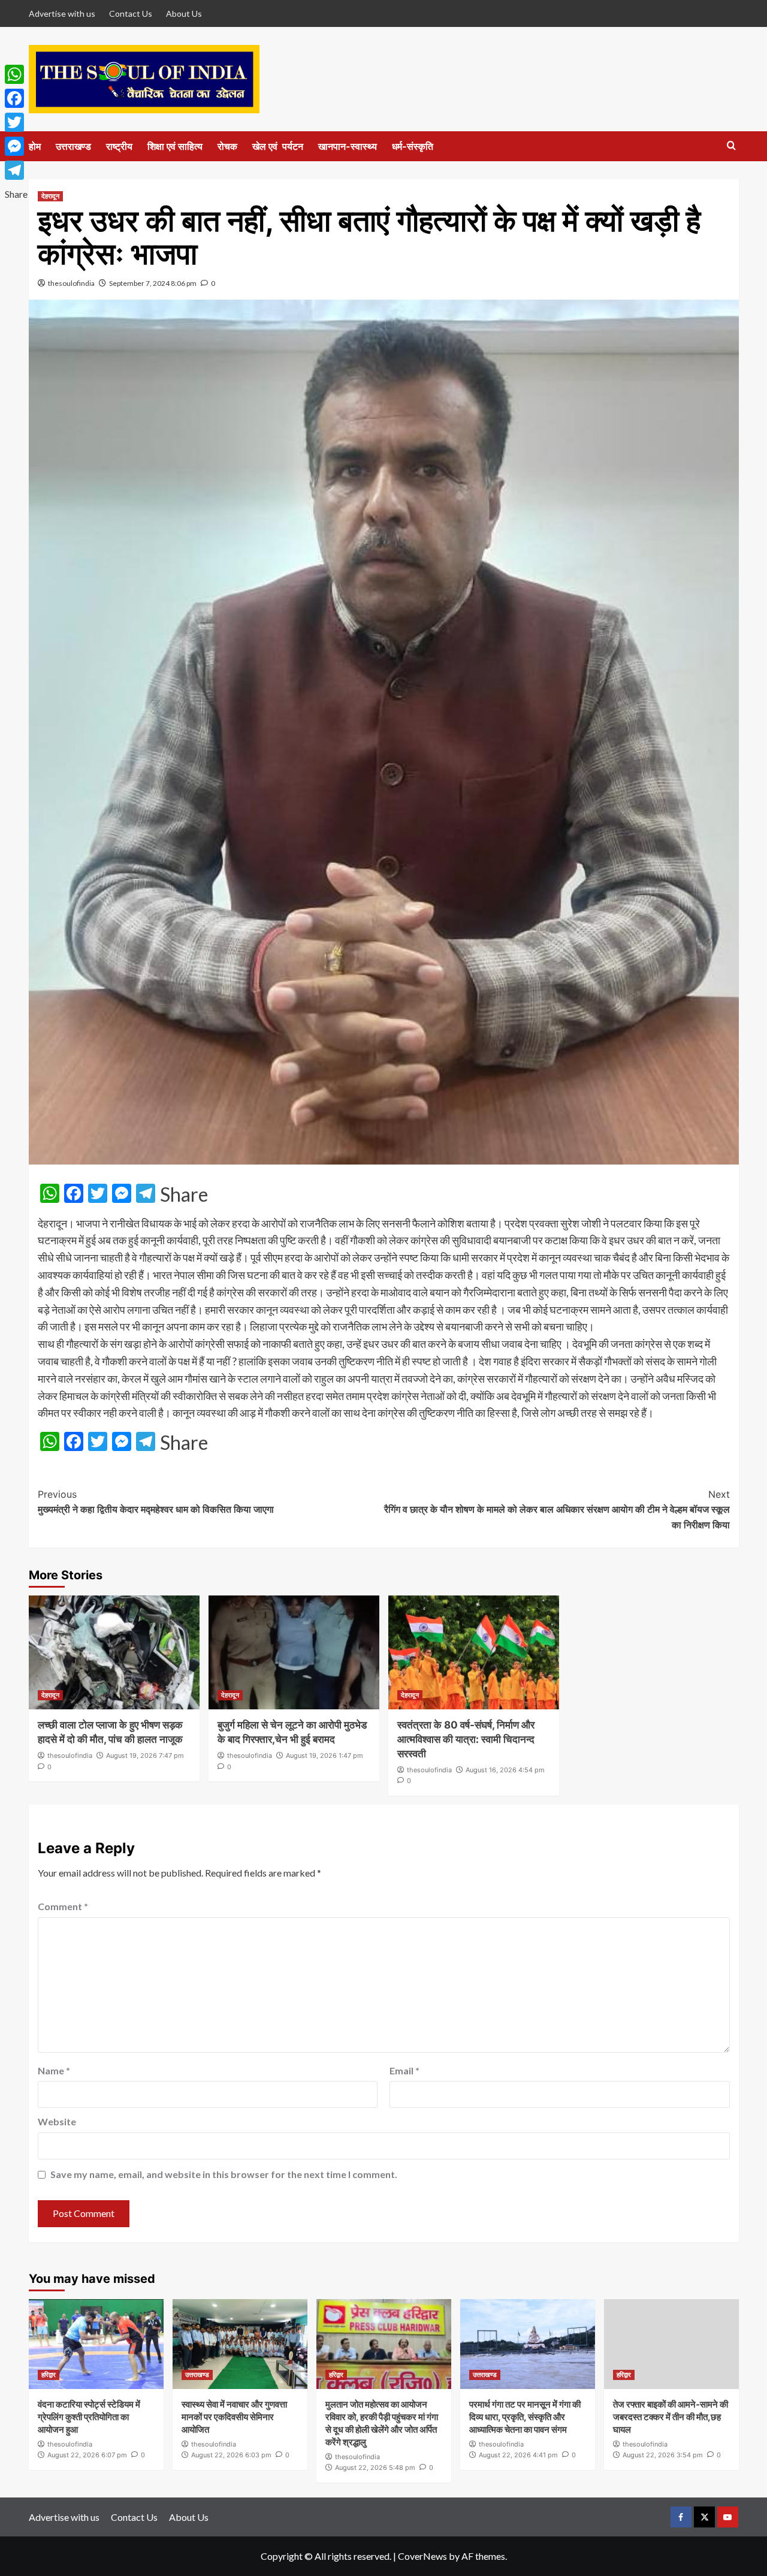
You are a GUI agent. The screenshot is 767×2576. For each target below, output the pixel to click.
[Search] (731, 146)
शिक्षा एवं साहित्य (175, 146)
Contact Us (131, 13)
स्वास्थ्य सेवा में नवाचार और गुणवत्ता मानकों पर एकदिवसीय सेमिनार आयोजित (234, 2417)
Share (184, 1195)
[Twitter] (16, 122)
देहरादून (50, 196)
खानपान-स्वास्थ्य (348, 146)
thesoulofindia (71, 283)
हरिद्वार (49, 2375)
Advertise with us (62, 13)
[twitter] (704, 2517)
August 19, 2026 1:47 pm (324, 1755)
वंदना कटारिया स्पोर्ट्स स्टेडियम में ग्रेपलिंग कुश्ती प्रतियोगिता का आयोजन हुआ (89, 2417)
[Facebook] (16, 98)
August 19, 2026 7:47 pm (145, 1755)
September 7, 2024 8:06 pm (153, 283)
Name (54, 2070)
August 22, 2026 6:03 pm (231, 2455)
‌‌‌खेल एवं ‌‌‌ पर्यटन (278, 146)
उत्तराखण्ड (73, 146)
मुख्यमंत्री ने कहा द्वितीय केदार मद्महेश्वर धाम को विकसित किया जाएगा (156, 1502)
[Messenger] (16, 146)
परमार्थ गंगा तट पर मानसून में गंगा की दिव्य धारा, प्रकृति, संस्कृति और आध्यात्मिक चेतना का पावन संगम (525, 2417)
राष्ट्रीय (119, 146)
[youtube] (728, 2517)
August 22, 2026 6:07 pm (87, 2455)
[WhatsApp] (16, 74)
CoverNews (422, 2556)
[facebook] (681, 2517)
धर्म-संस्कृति (413, 146)
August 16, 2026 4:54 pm (505, 1770)
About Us (184, 13)
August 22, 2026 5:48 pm (375, 2468)
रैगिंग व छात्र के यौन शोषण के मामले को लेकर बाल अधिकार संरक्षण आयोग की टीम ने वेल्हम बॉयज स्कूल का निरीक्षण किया (557, 1509)
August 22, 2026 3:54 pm (663, 2455)
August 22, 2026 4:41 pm (518, 2455)
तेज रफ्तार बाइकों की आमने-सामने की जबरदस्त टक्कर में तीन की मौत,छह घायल (671, 2417)
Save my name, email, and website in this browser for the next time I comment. (224, 2174)
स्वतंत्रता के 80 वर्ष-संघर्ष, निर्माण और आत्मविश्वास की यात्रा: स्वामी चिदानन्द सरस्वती (466, 1739)
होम (35, 146)
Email (404, 2070)
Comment (63, 1906)
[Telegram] (16, 170)
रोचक (227, 146)
